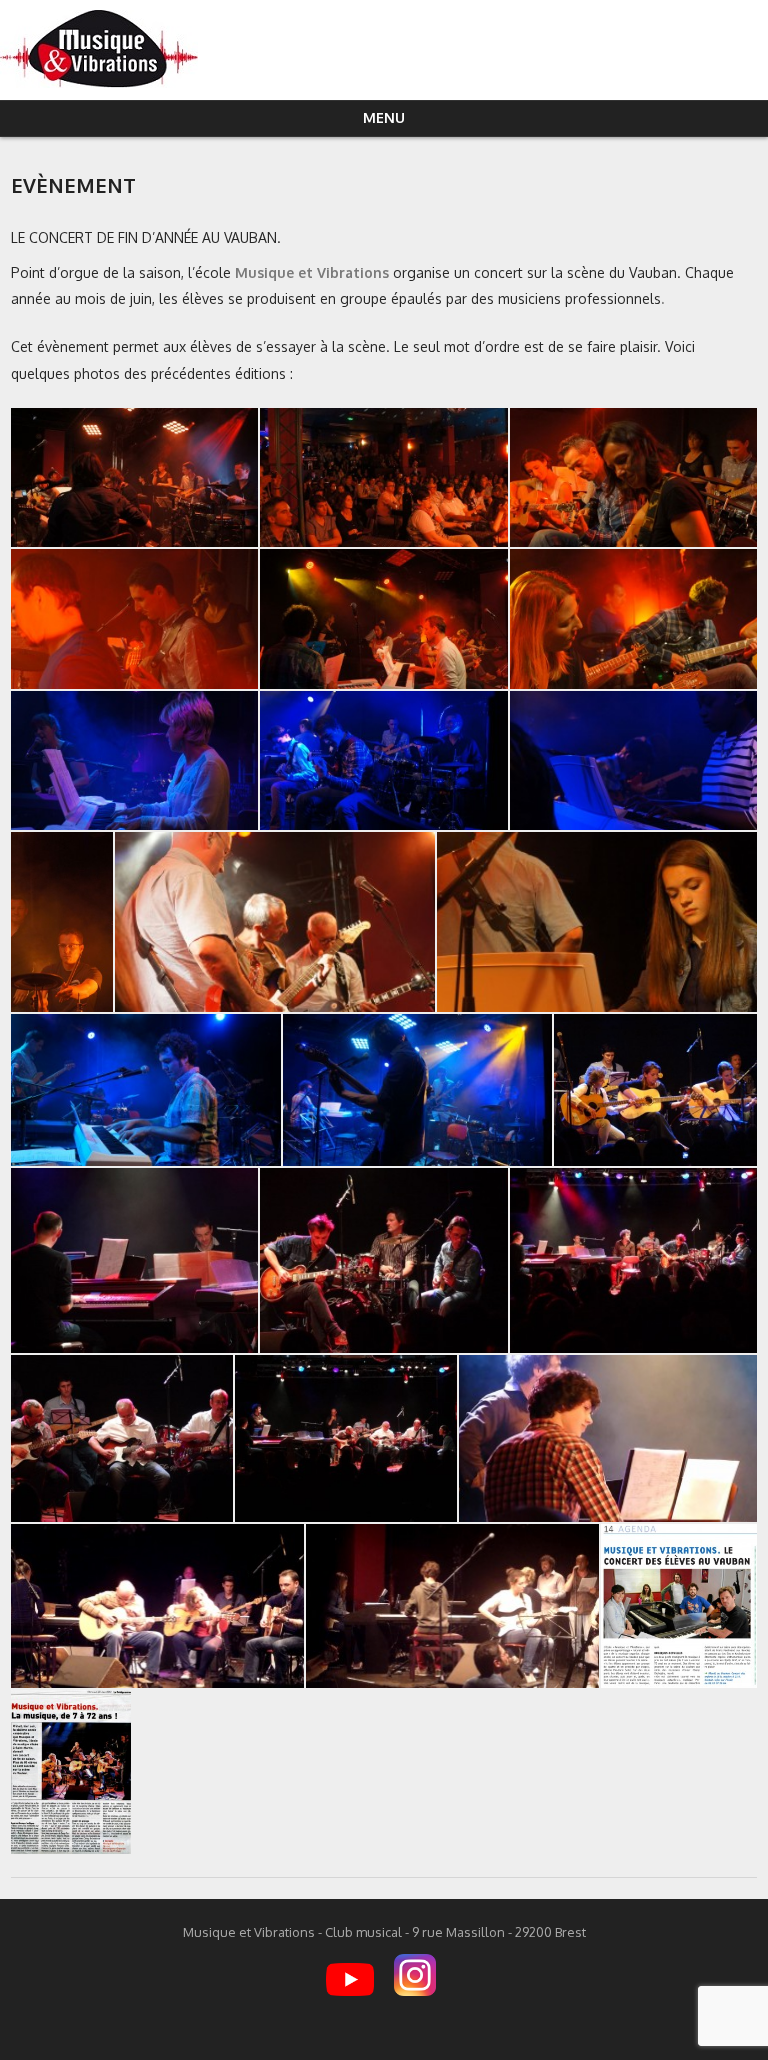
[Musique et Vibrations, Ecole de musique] (99, 82)
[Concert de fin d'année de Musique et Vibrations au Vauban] (633, 1260)
